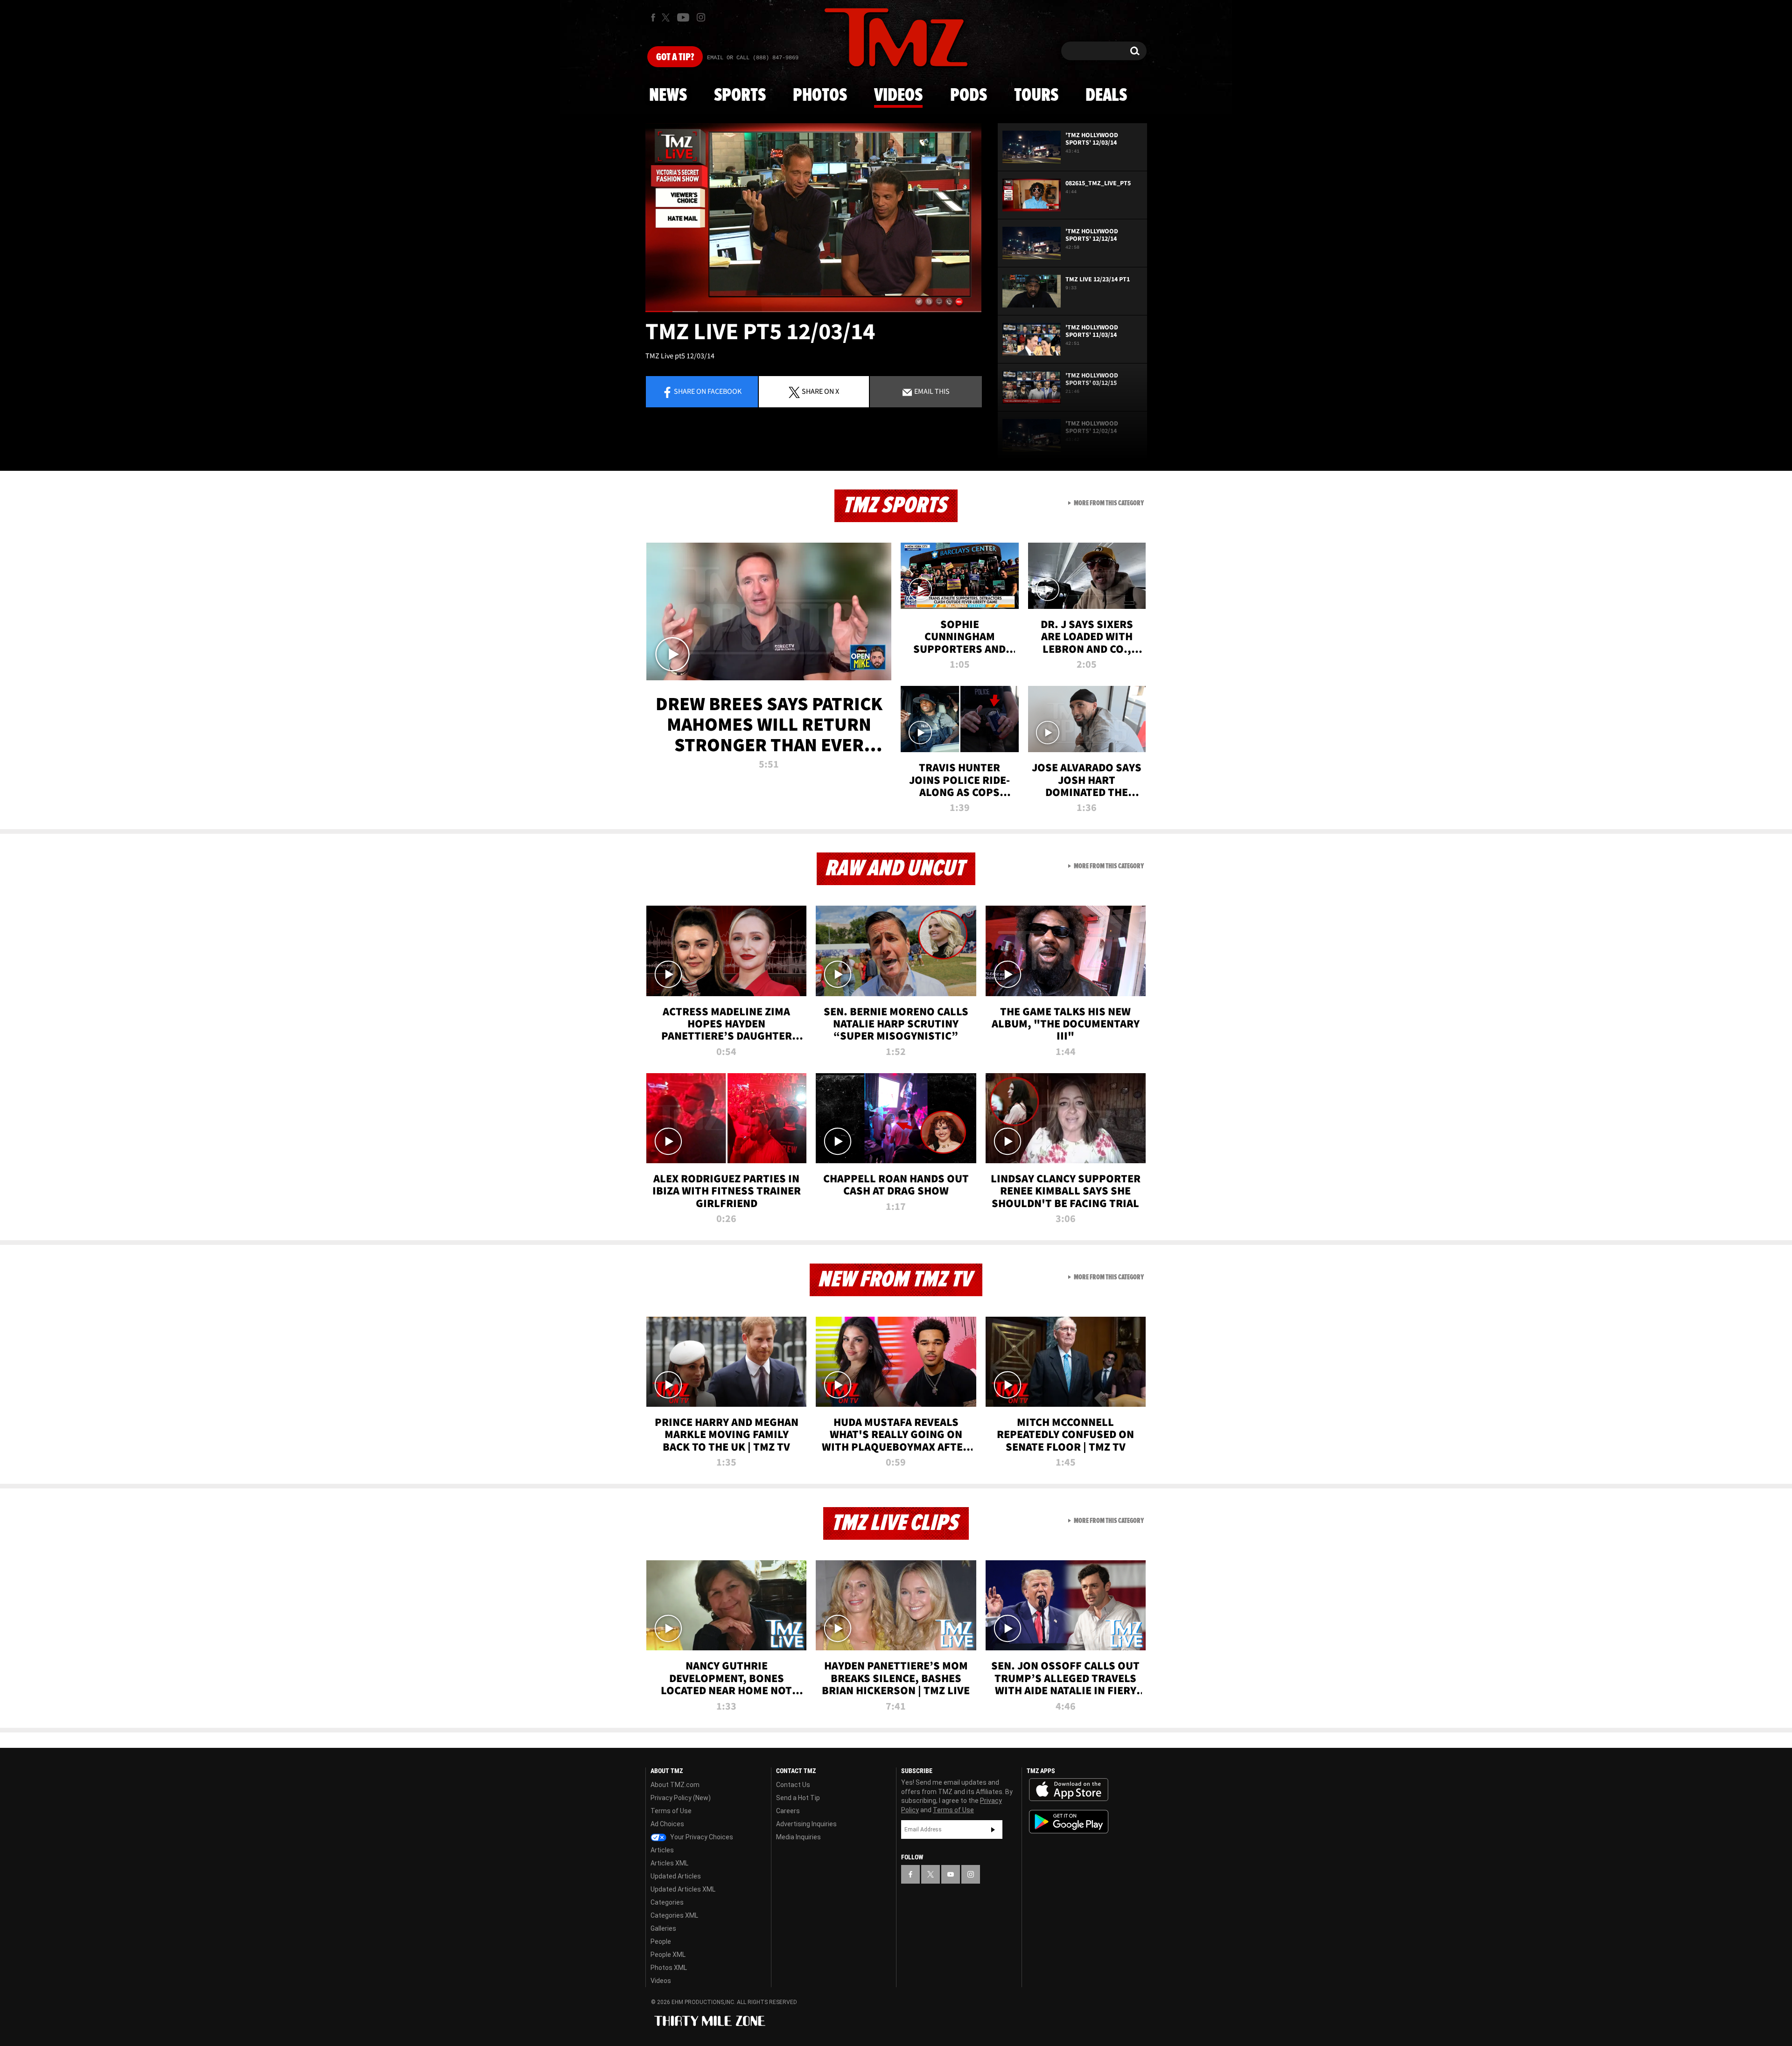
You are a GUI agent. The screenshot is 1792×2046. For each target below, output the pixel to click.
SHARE (820, 391)
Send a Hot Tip (798, 1798)
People (661, 1941)
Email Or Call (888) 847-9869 (753, 58)
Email (931, 391)
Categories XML (674, 1915)
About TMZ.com (675, 1785)
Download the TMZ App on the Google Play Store (1069, 1822)
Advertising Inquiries (806, 1824)
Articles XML (669, 1863)
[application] (813, 218)
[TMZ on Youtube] (683, 17)
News (668, 96)
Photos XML (669, 1968)
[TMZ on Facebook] (653, 17)
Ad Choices (667, 1824)
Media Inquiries (798, 1837)
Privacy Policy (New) (681, 1798)
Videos (898, 96)
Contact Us (793, 1785)
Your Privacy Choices (701, 1837)
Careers (788, 1811)
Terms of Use (671, 1811)
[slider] (813, 311)
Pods (969, 96)
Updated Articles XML (683, 1889)
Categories (667, 1902)
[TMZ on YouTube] (951, 1874)
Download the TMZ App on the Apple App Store (1069, 1790)
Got (675, 57)
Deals (1106, 96)
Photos (820, 96)
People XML (668, 1955)
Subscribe (993, 1830)
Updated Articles (676, 1876)
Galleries (663, 1928)
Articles (662, 1850)
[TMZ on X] (667, 17)
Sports (740, 96)
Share (708, 391)
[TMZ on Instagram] (701, 17)
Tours (1036, 96)
